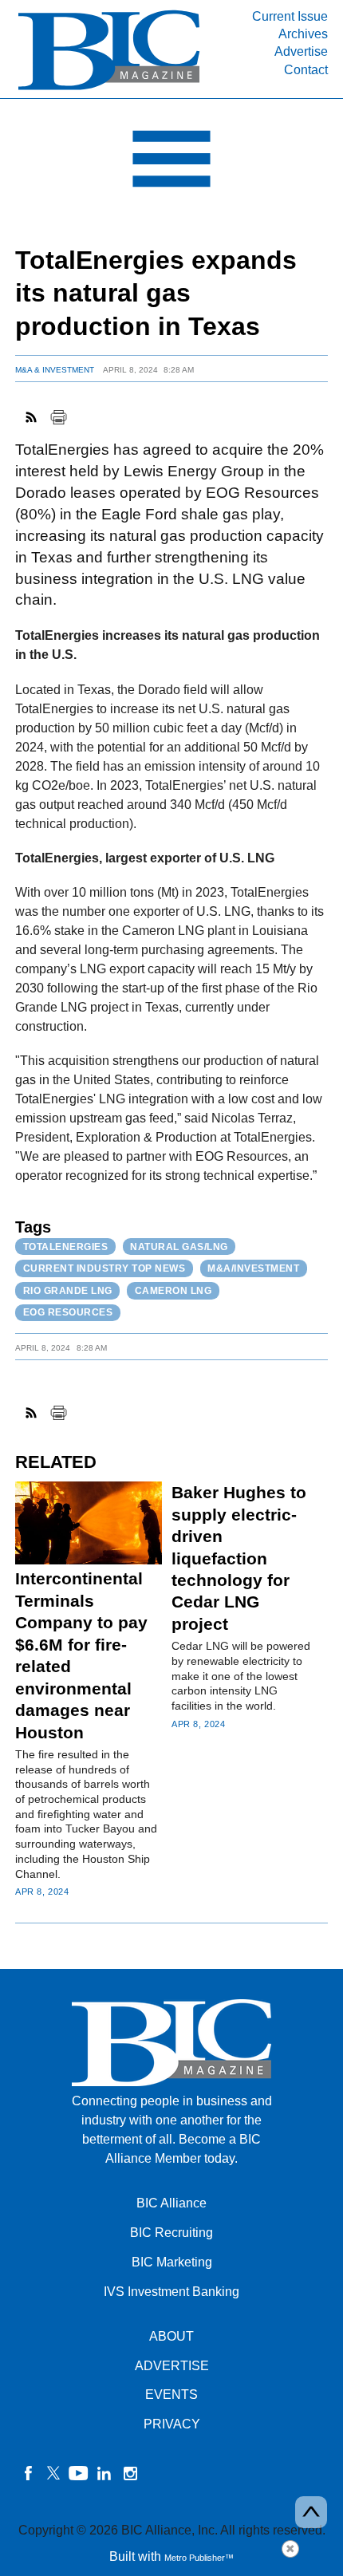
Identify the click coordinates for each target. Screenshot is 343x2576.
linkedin (104, 2473)
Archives (303, 34)
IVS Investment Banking (171, 2292)
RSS (32, 417)
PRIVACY (172, 2424)
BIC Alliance (171, 2203)
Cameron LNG (173, 1291)
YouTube (79, 2473)
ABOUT (171, 2336)
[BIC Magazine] (109, 89)
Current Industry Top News (104, 1268)
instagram (130, 2473)
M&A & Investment (55, 370)
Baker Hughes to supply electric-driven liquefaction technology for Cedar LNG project (239, 1558)
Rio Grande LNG (68, 1291)
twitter (53, 2473)
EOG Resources (68, 1312)
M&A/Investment (253, 1268)
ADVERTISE (172, 2366)
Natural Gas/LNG (179, 1247)
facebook (28, 2473)
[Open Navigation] (171, 163)
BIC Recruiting (171, 2233)
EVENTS (171, 2395)
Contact (306, 70)
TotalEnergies (66, 1247)
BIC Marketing (172, 2262)
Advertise (301, 51)
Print (58, 417)
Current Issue (290, 16)
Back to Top (311, 2512)
